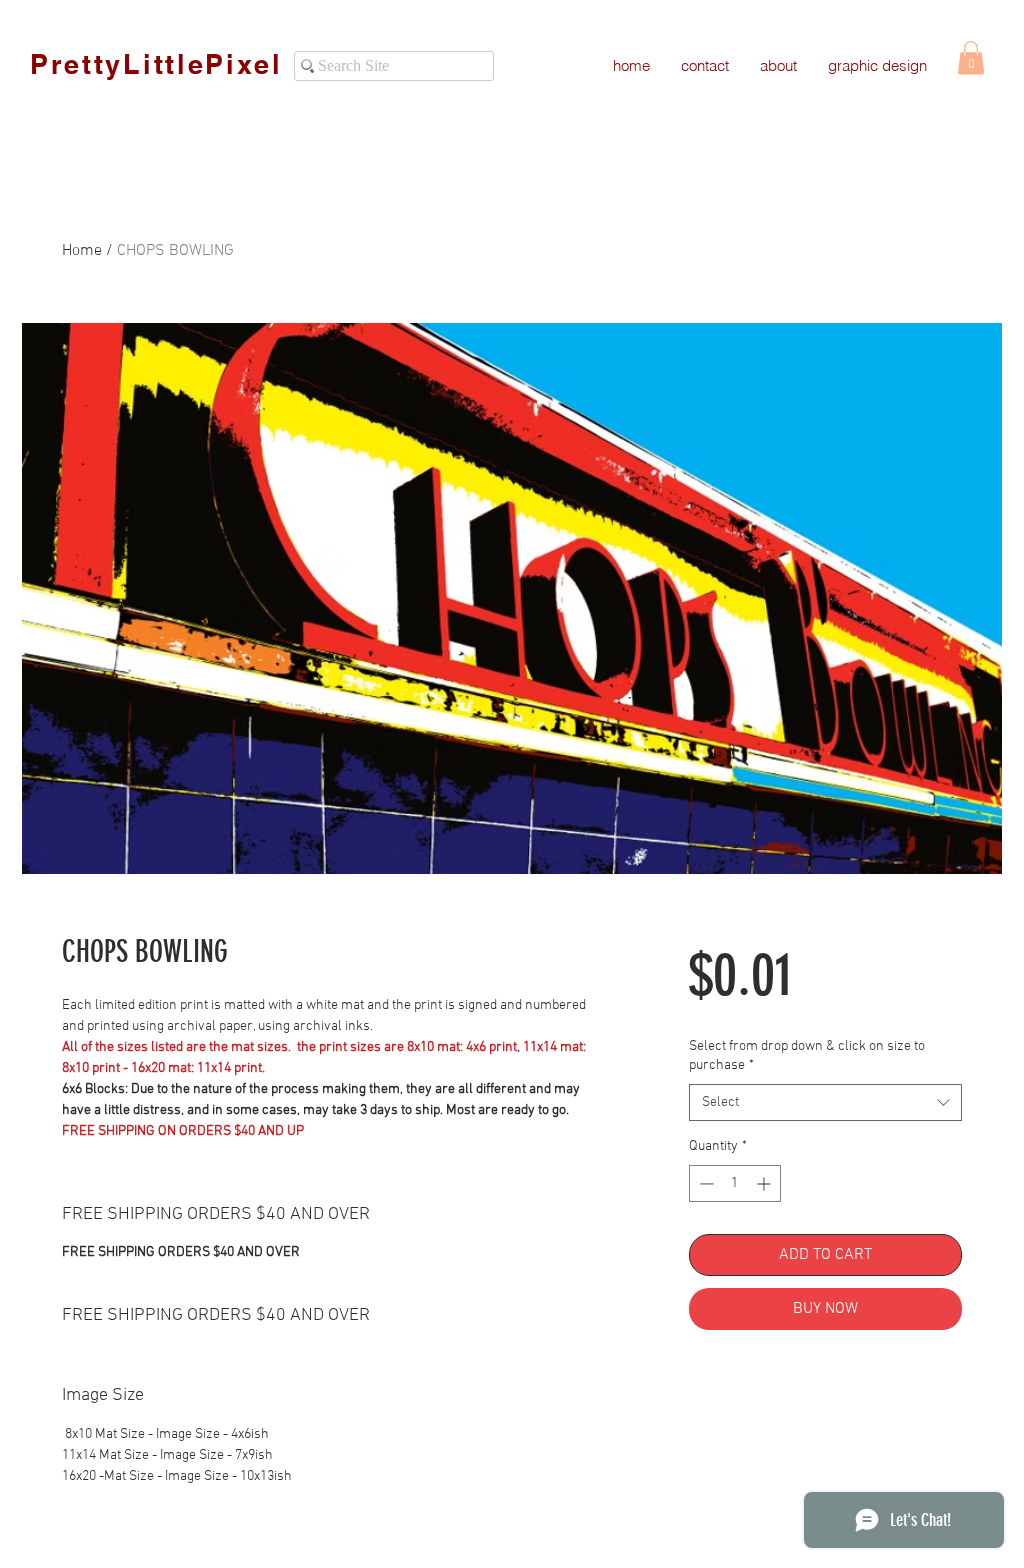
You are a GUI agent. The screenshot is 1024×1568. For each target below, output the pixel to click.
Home (82, 251)
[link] (971, 57)
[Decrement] (704, 1183)
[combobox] (825, 1103)
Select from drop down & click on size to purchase (807, 1056)
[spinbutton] (735, 1183)
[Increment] (765, 1183)
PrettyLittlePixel (156, 64)
